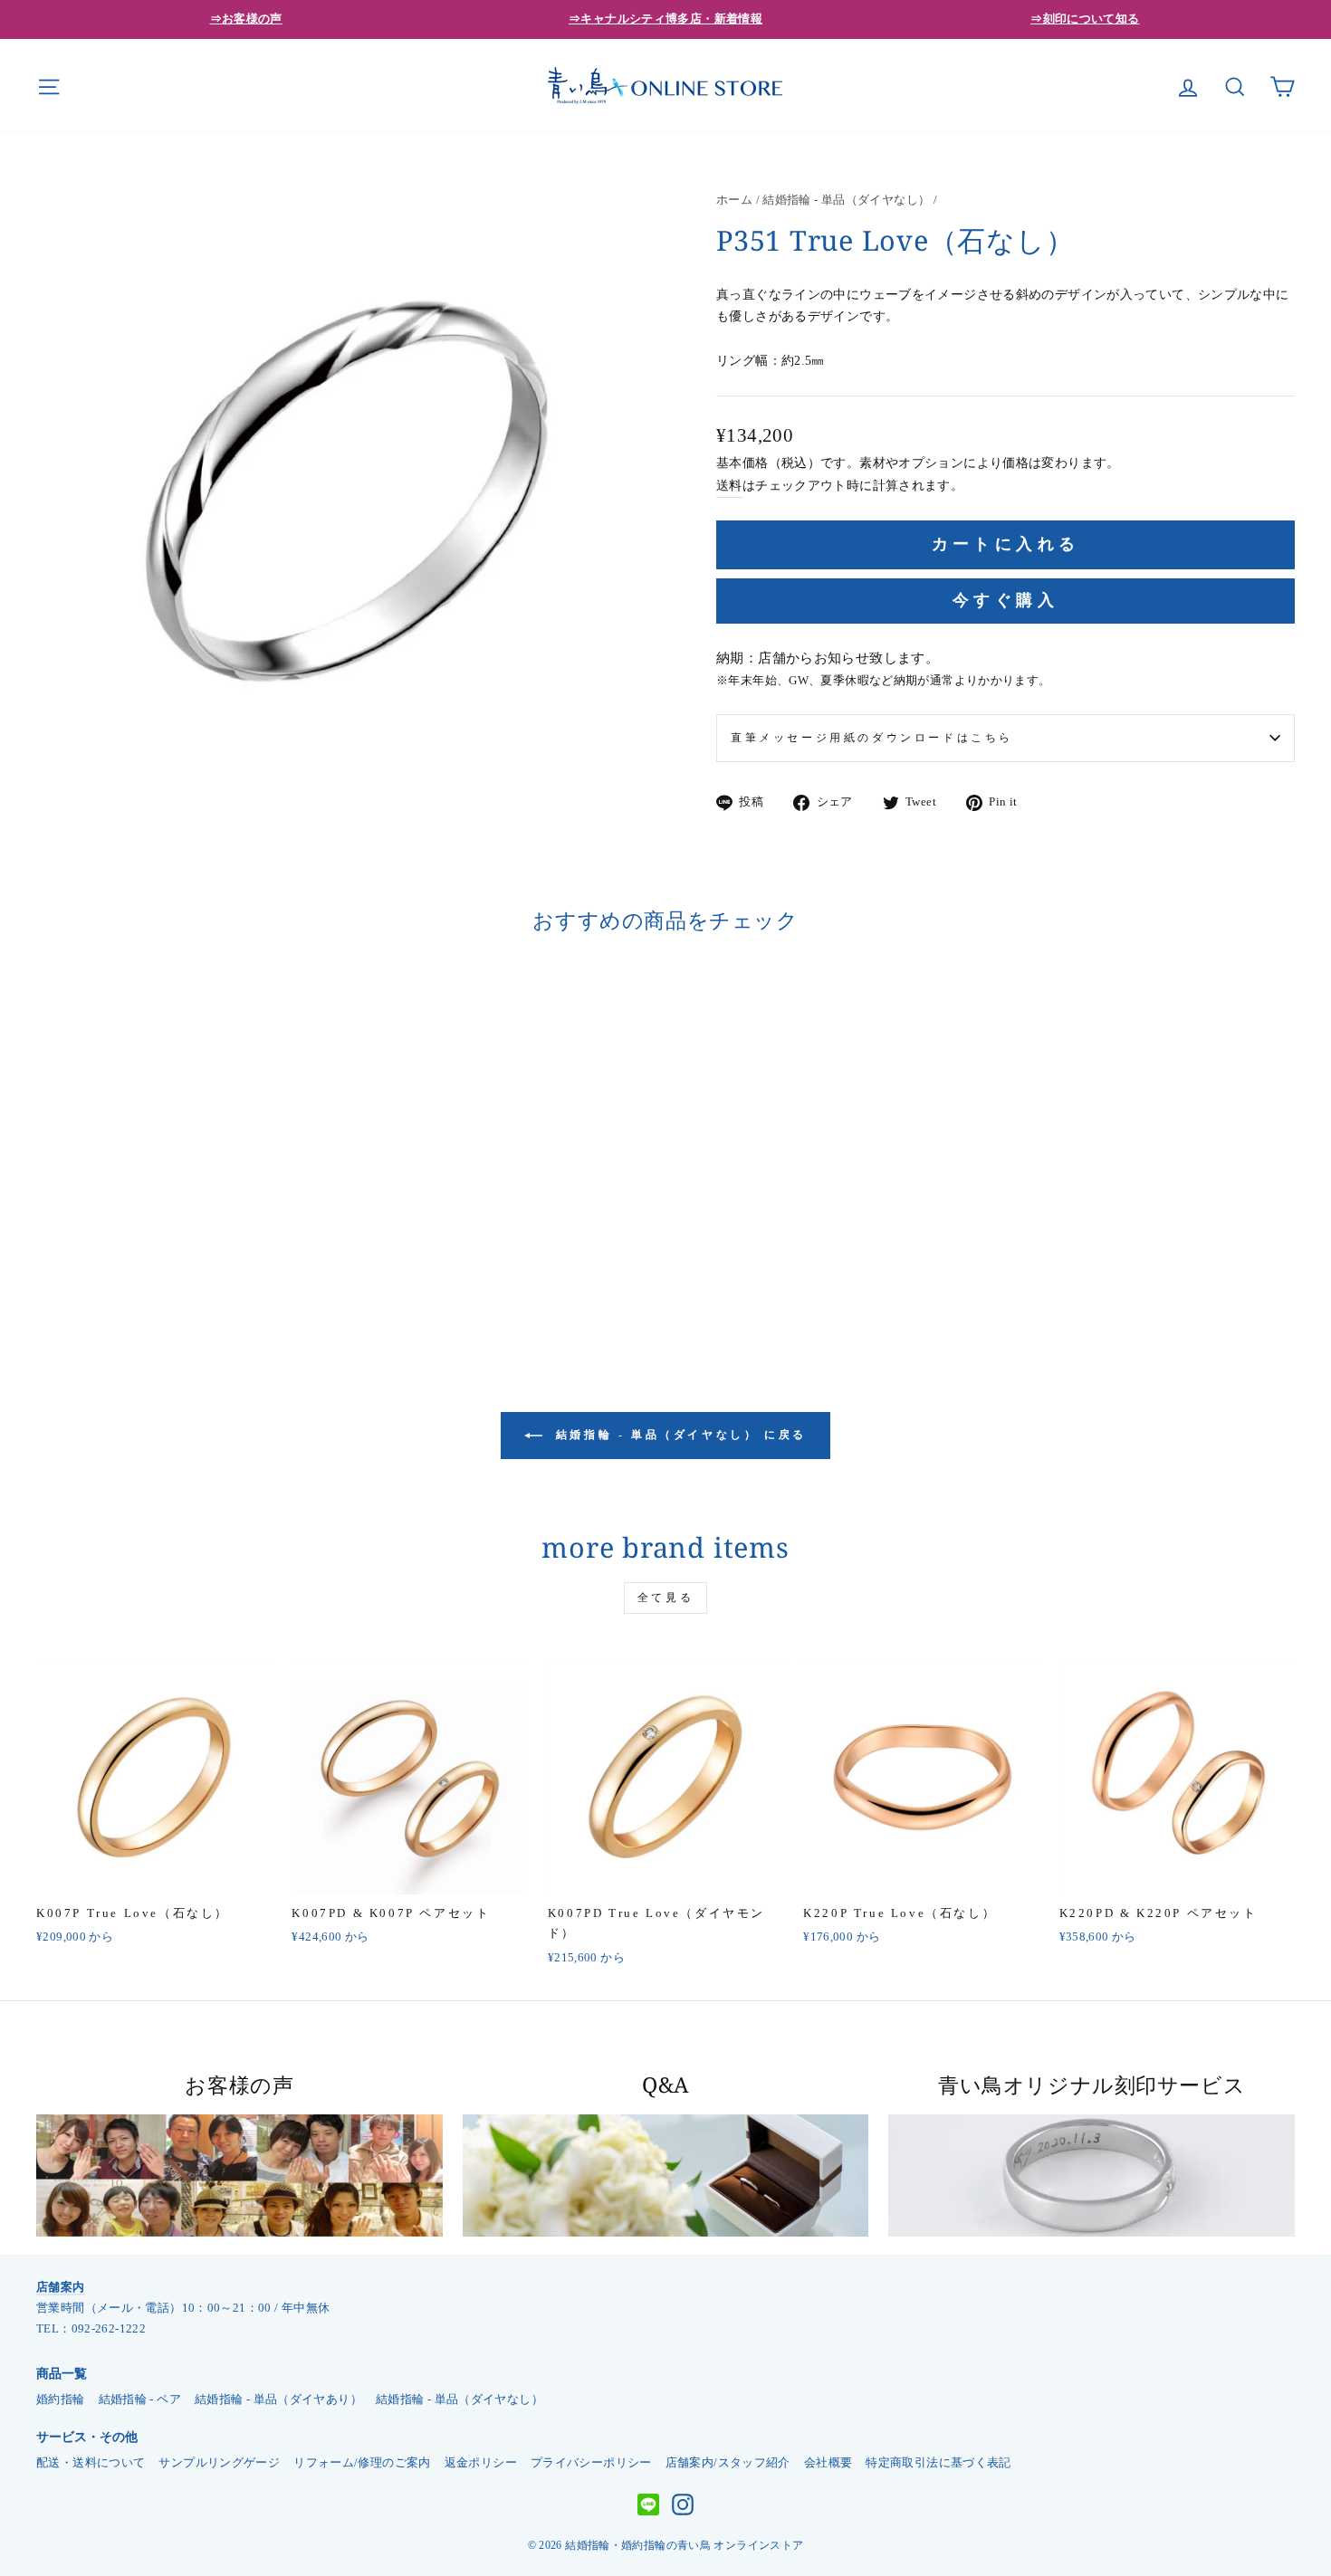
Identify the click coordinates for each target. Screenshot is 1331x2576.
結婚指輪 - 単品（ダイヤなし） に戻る (678, 1435)
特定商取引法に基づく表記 (938, 2463)
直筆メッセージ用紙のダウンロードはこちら (872, 738)
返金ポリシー (481, 2463)
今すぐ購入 (1005, 600)
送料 (729, 486)
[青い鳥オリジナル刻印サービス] (1092, 2175)
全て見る (665, 1598)
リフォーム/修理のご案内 (362, 2463)
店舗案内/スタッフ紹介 (728, 2463)
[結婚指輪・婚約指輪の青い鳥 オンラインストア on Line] (648, 2506)
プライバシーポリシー (591, 2463)
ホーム (734, 200)
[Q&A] (666, 2175)
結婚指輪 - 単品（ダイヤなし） (846, 200)
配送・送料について (91, 2463)
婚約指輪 (61, 2399)
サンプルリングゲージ (219, 2463)
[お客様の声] (239, 2175)
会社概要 (828, 2463)
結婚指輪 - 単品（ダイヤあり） (278, 2399)
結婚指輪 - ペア (140, 2399)
